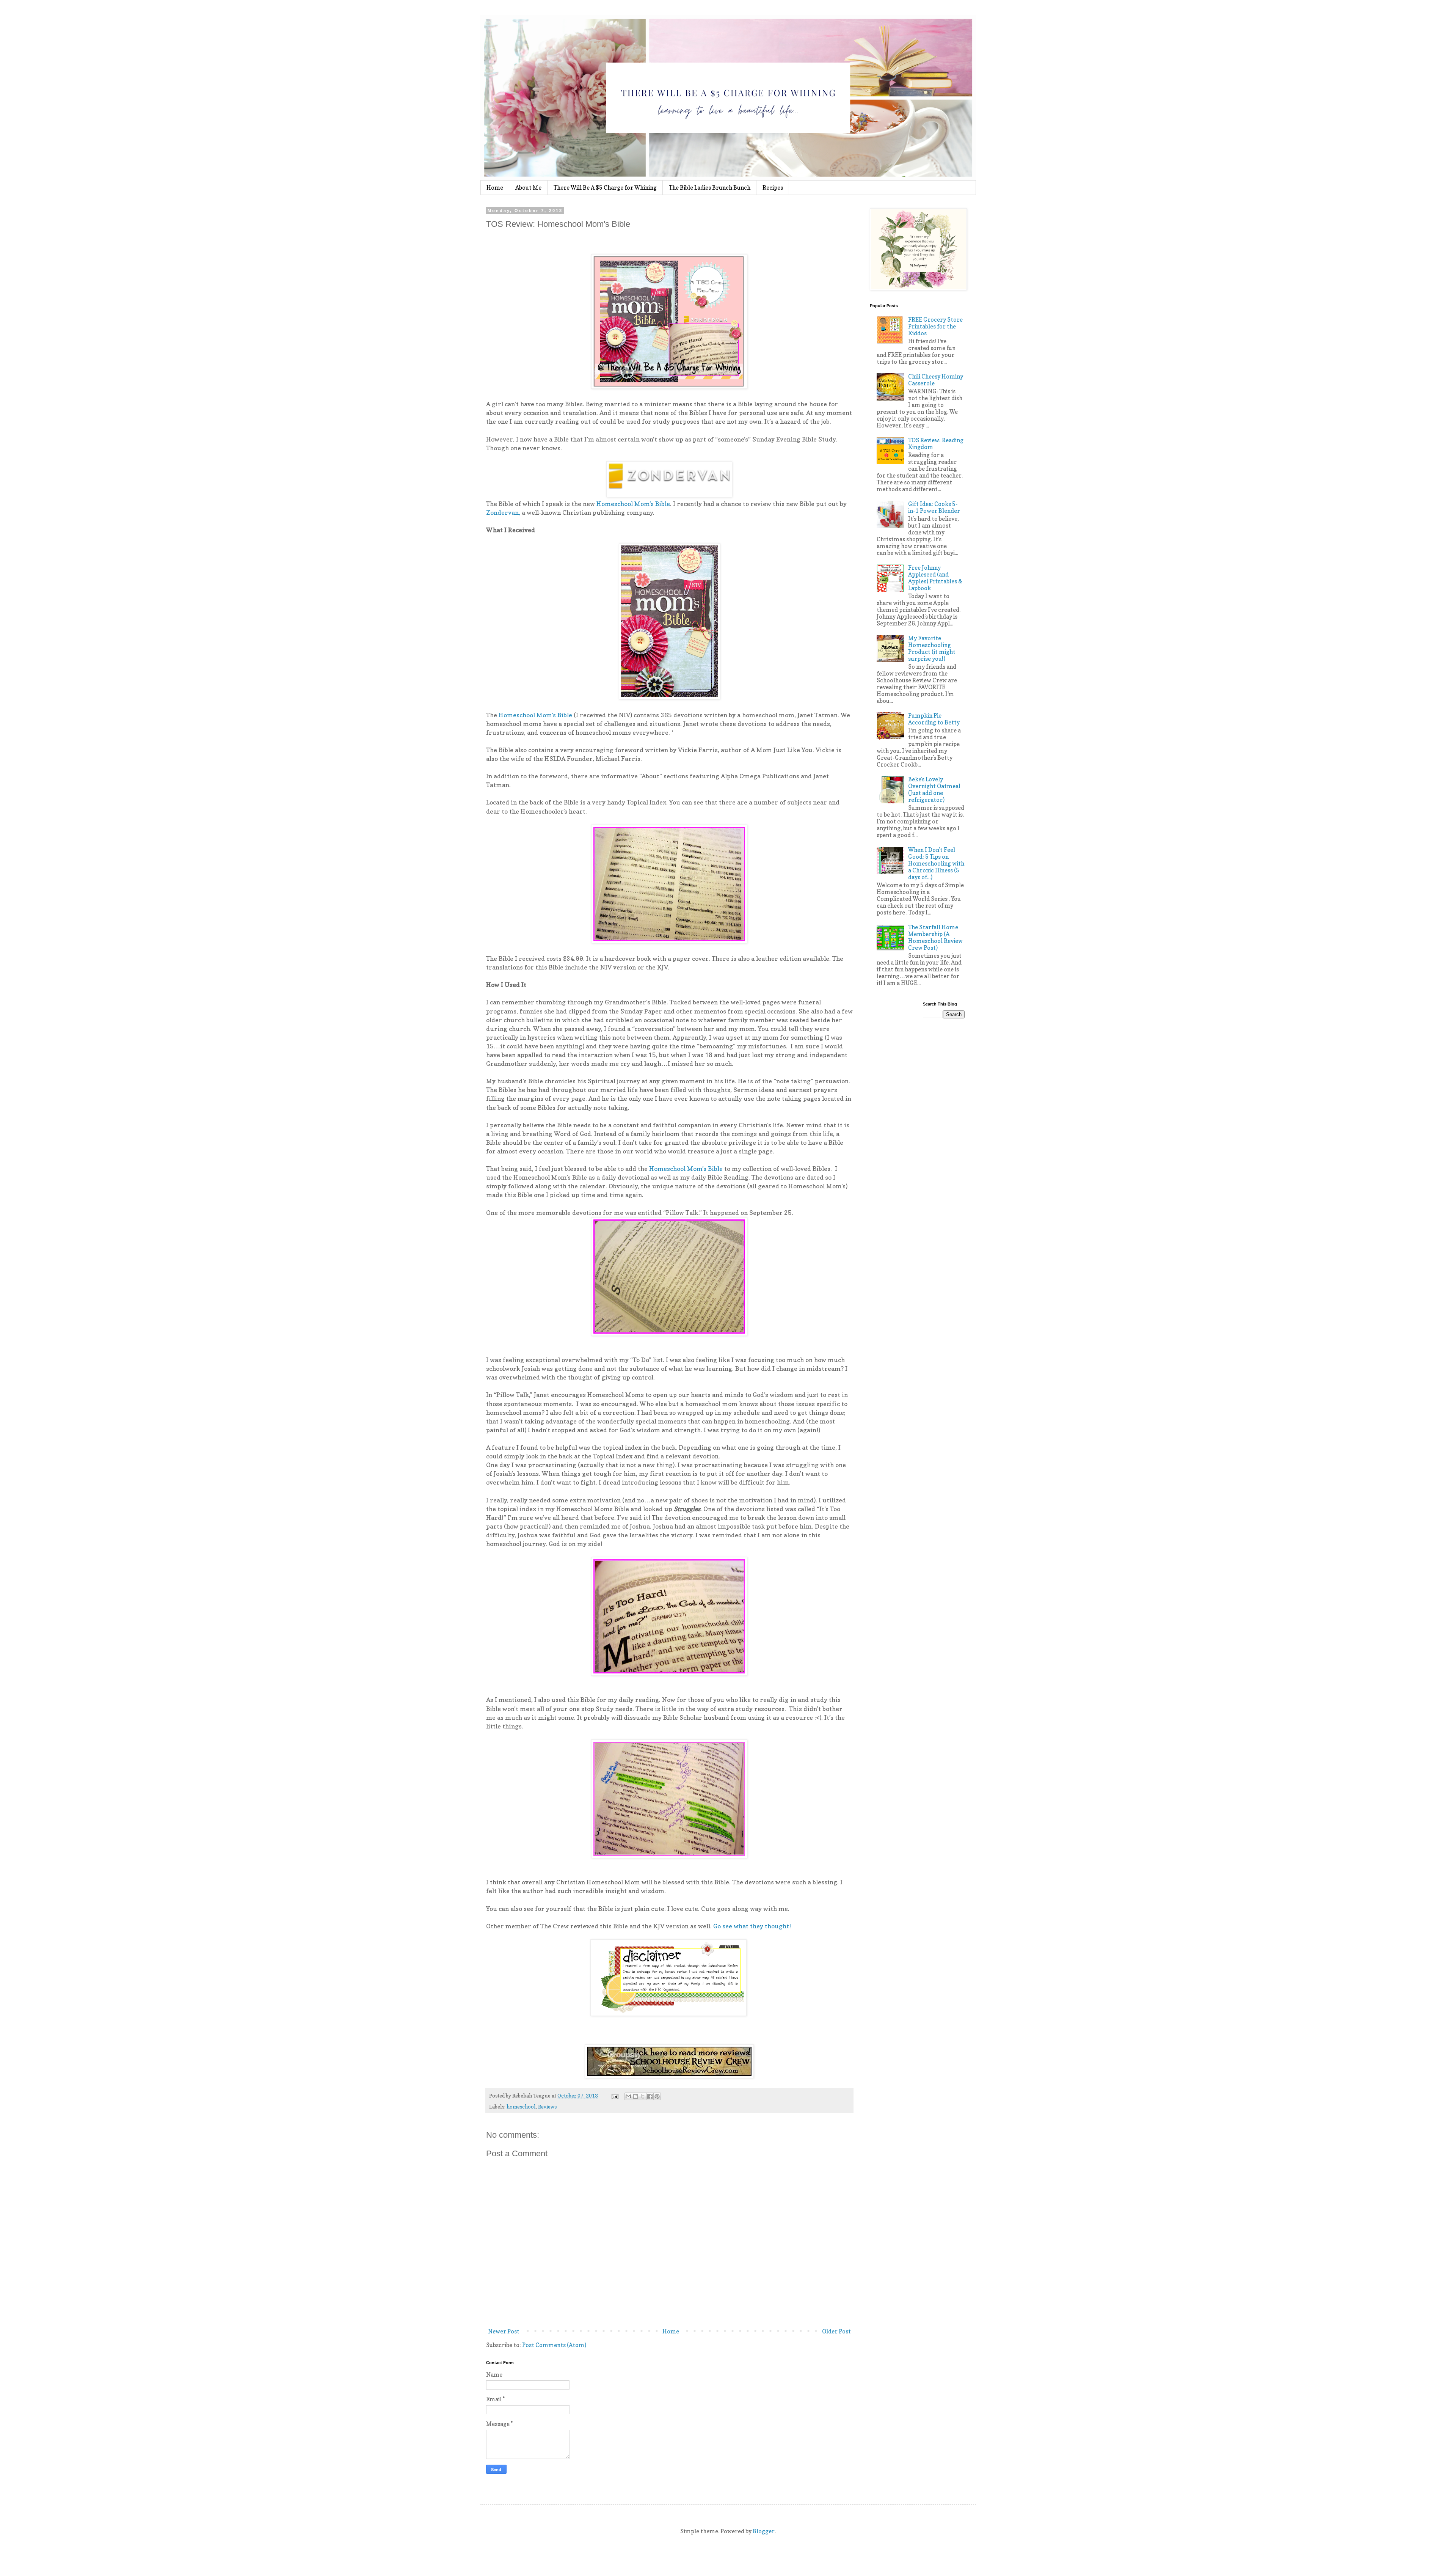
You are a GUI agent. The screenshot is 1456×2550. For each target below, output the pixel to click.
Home (495, 188)
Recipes (773, 188)
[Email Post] (615, 2096)
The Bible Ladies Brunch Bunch (710, 188)
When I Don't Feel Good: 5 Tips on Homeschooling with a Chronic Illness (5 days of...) (936, 863)
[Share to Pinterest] (657, 2096)
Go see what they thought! (752, 1926)
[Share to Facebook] (650, 2096)
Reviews (547, 2107)
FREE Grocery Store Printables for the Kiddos (935, 326)
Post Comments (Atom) (554, 2345)
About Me (528, 188)
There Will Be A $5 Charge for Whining (605, 188)
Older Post (836, 2331)
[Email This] (628, 2096)
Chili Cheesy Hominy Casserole (936, 380)
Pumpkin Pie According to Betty (934, 719)
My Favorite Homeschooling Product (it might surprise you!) (932, 648)
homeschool (521, 2107)
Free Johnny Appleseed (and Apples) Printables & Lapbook (935, 578)
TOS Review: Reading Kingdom (936, 444)
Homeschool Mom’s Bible (633, 504)
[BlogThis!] (635, 2096)
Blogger (764, 2531)
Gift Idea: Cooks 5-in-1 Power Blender (934, 507)
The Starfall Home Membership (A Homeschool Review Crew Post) (935, 937)
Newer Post (504, 2331)
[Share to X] (643, 2096)
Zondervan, (503, 512)
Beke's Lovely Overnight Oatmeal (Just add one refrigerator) (934, 790)
